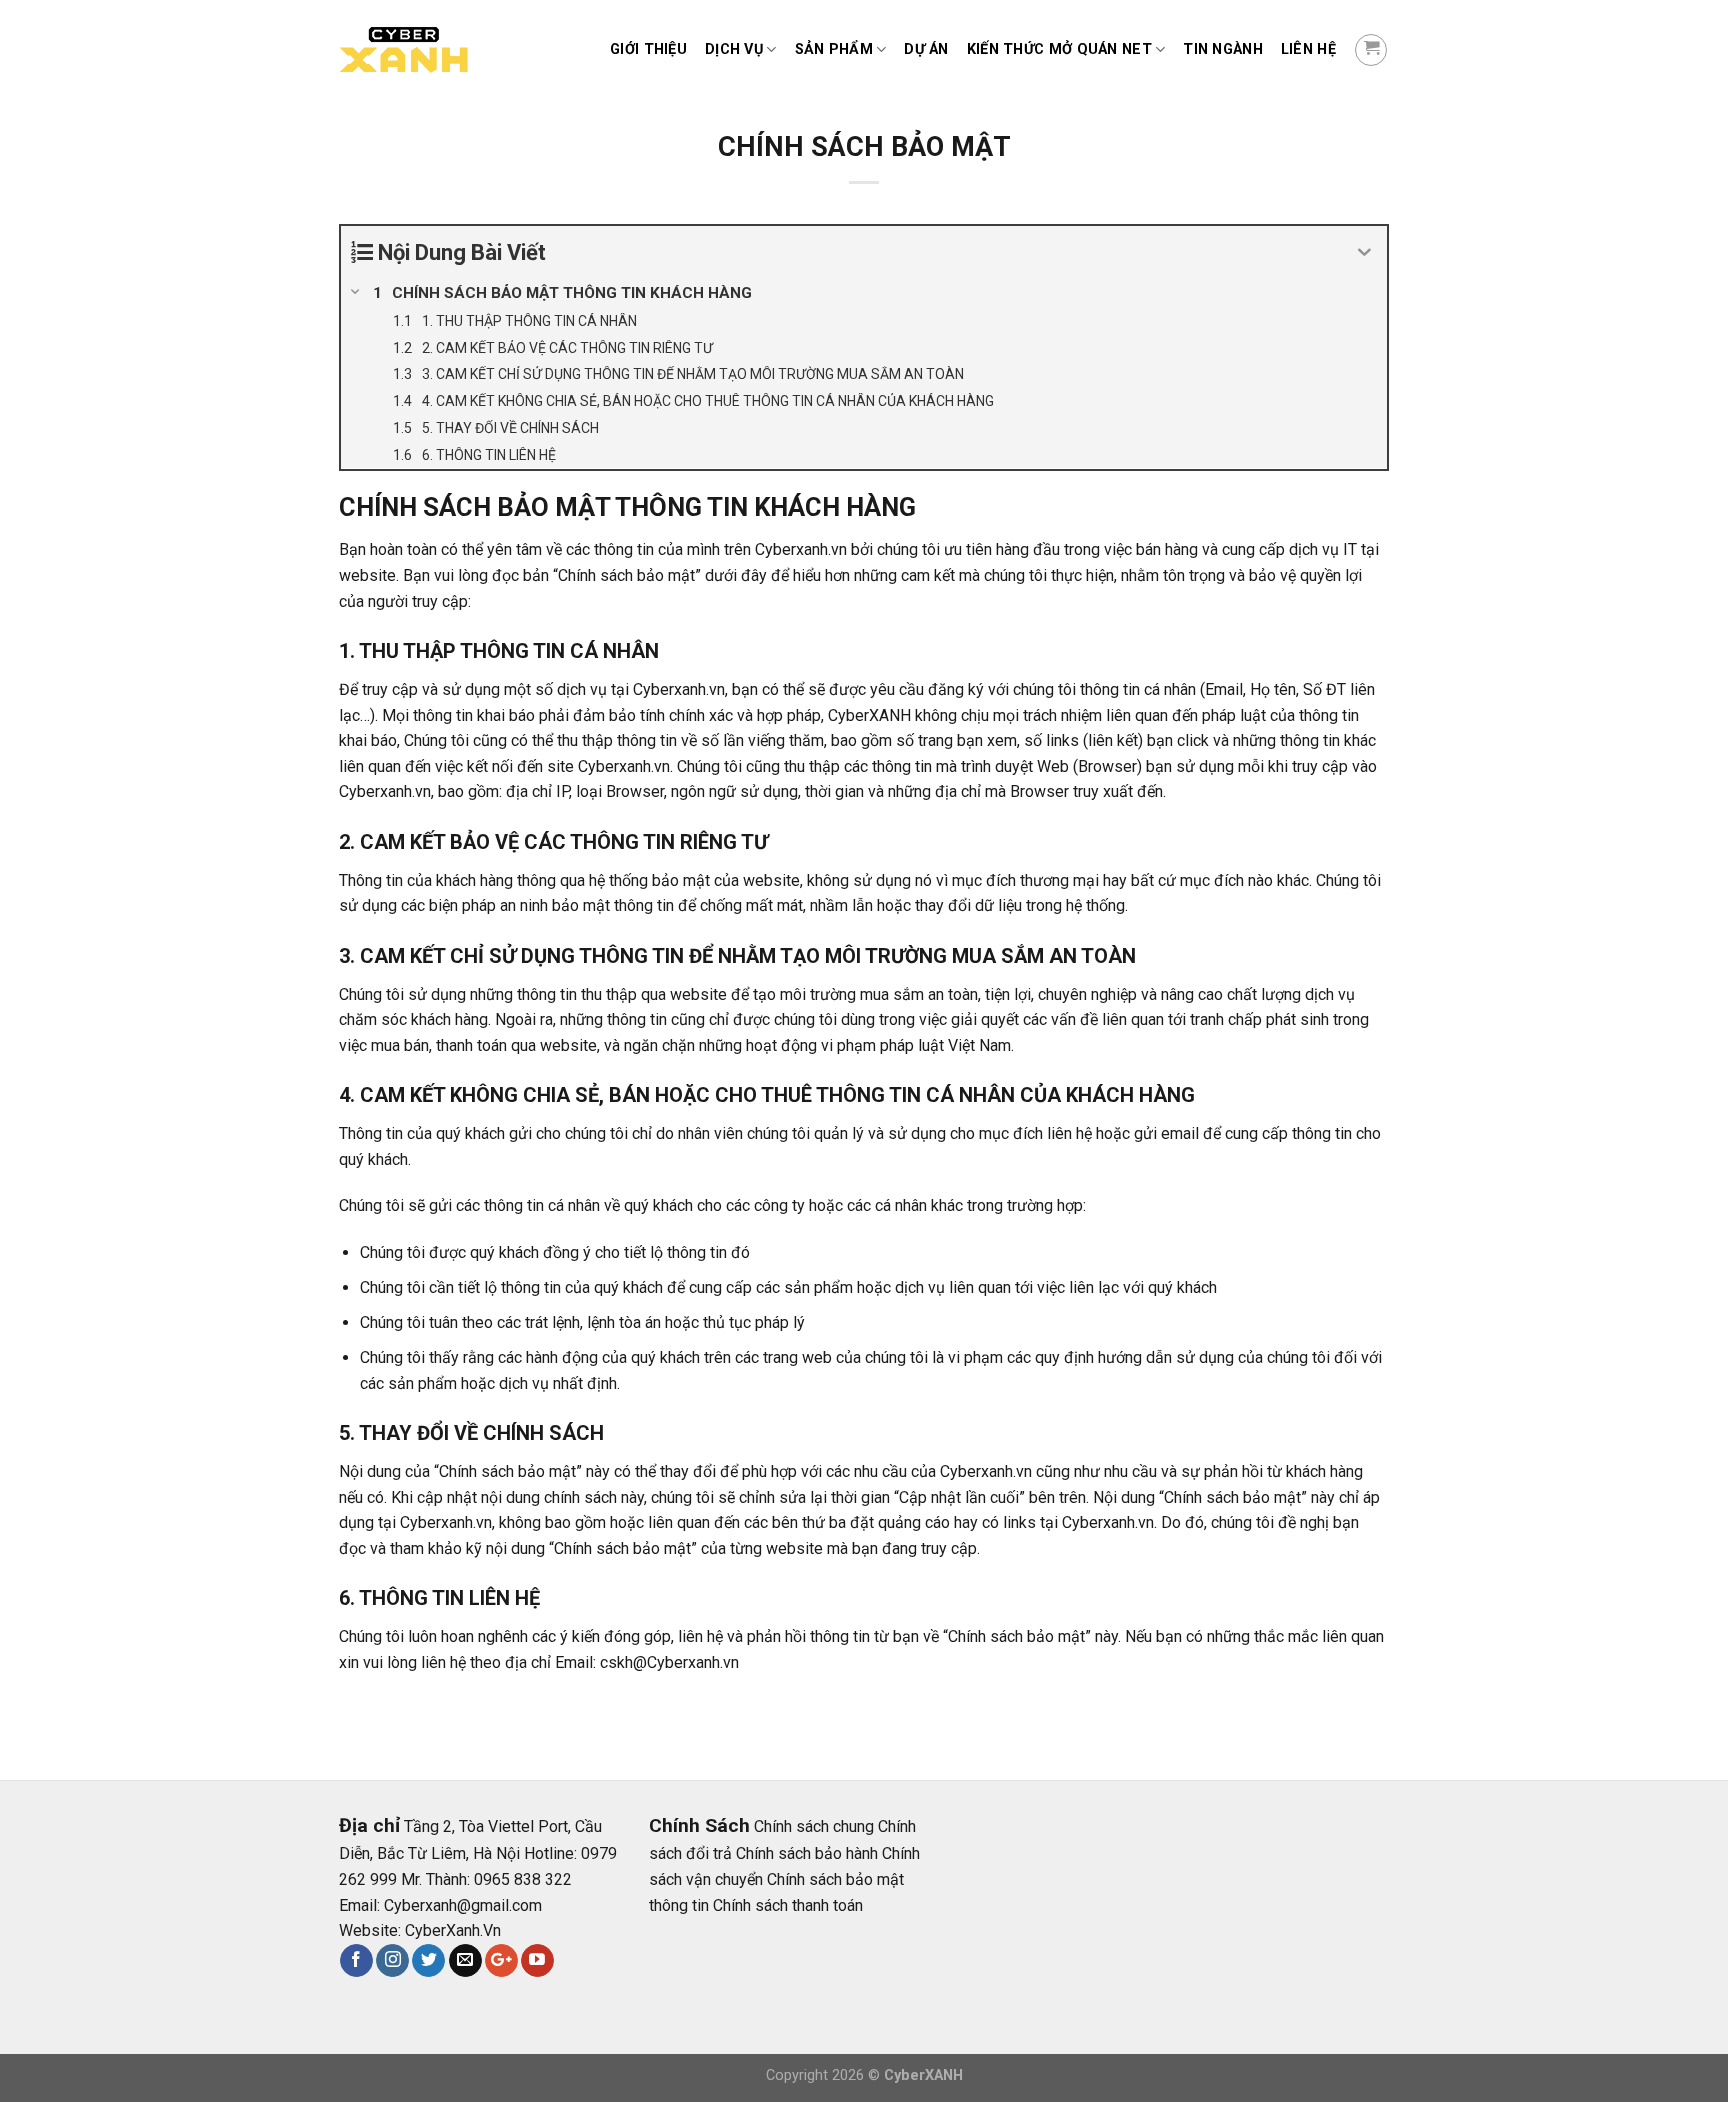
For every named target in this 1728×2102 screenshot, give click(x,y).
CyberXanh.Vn (453, 1930)
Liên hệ (1308, 49)
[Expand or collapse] (1364, 252)
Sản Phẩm (834, 49)
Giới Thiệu (648, 49)
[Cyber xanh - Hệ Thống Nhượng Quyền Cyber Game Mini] (439, 50)
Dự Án (926, 49)
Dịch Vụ (734, 49)
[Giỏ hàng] (1371, 50)
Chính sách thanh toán (788, 1905)
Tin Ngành (1223, 49)
